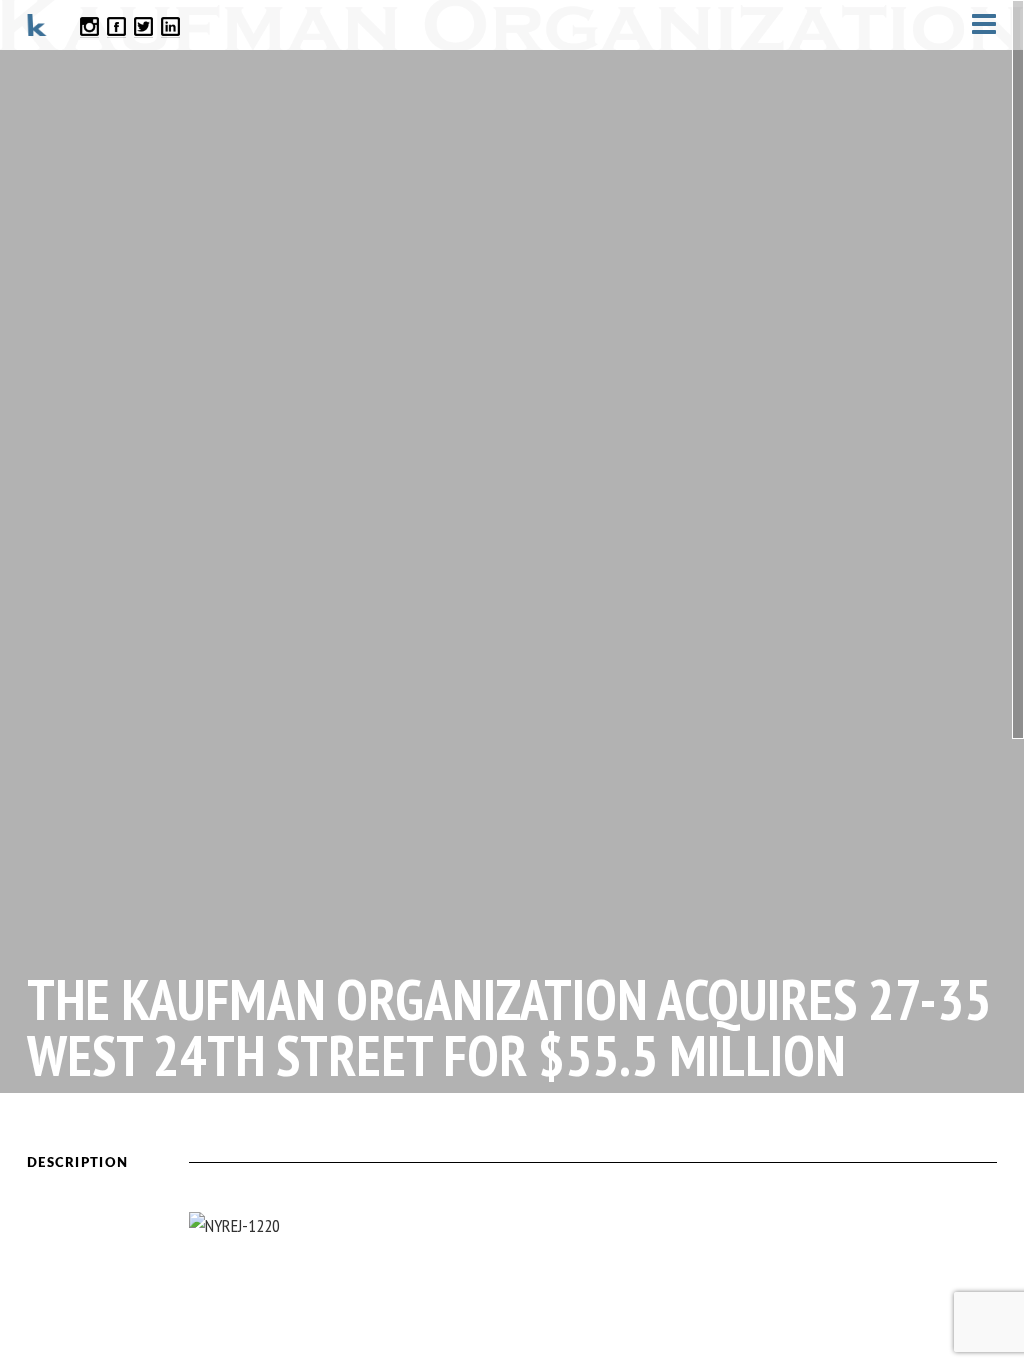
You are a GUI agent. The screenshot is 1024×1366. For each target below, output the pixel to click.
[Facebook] (116, 25)
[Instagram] (89, 25)
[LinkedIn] (170, 25)
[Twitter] (143, 25)
